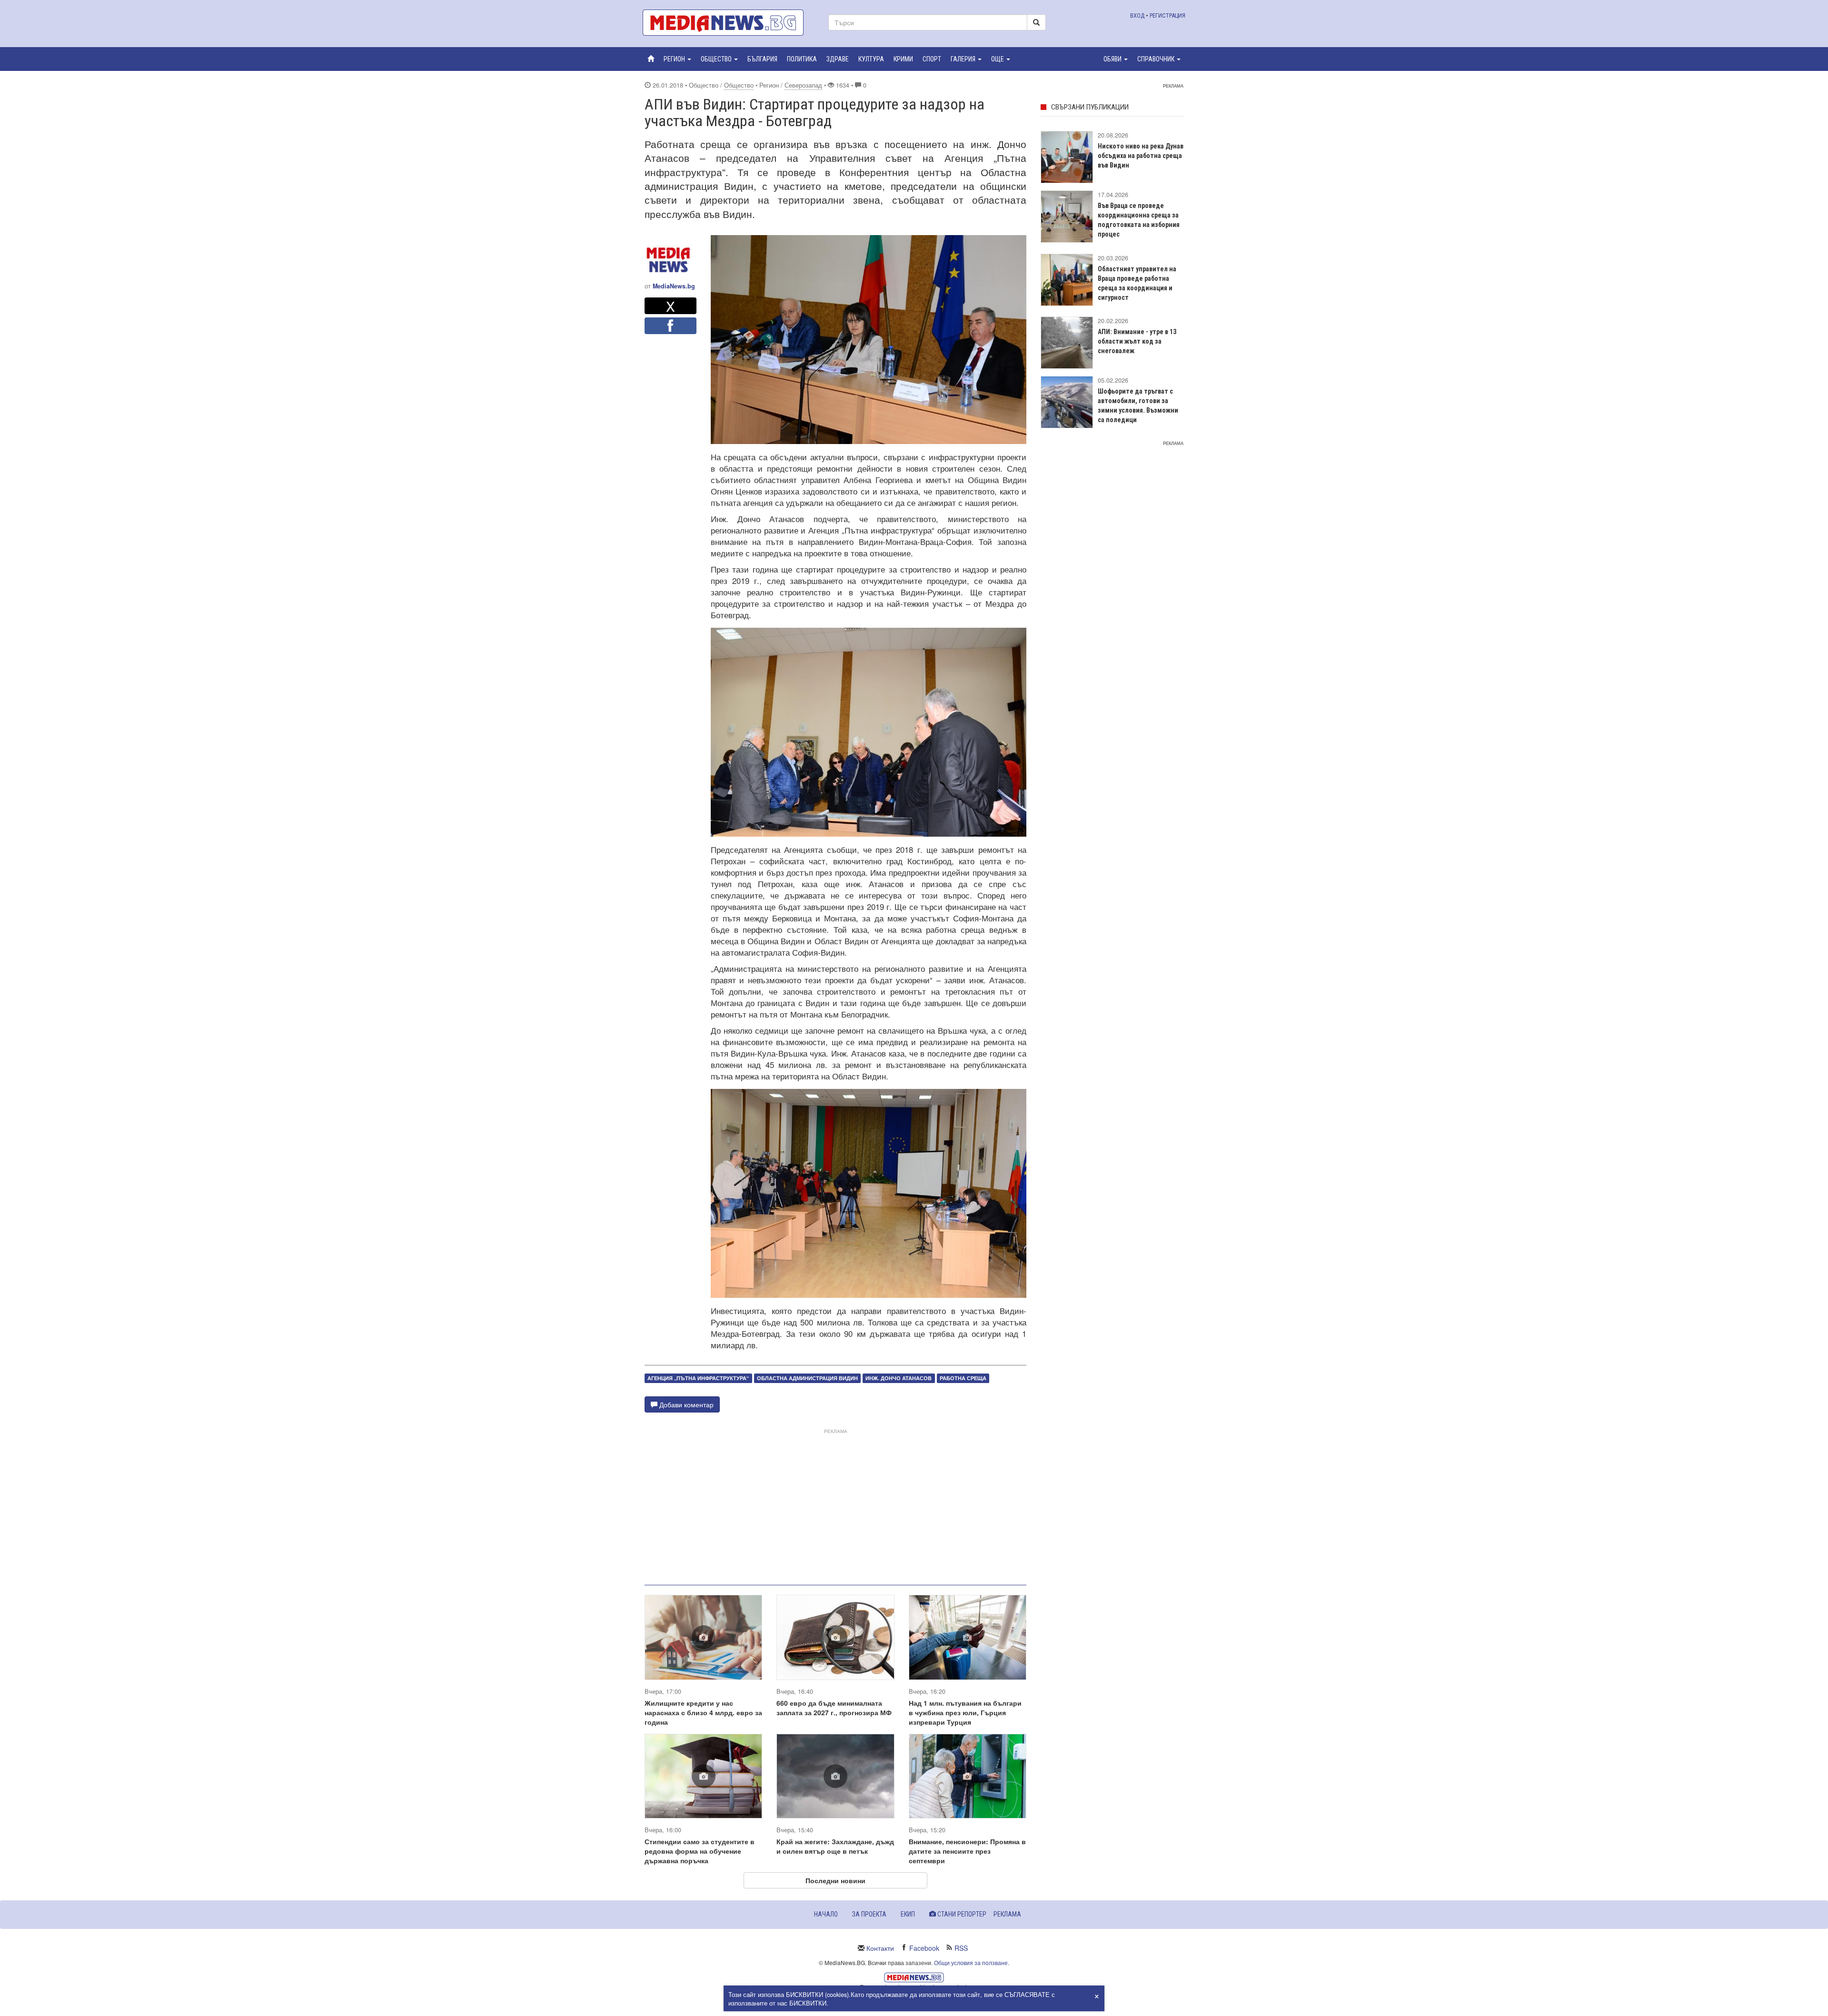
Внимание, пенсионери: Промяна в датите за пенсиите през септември (967, 1851)
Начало (826, 1914)
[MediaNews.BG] (728, 23)
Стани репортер (961, 1914)
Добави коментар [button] (685, 1404)
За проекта (869, 1914)
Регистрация (1167, 15)
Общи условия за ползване (971, 1962)
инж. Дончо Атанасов (899, 1378)
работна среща (963, 1378)
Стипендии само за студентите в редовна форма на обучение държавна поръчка (700, 1851)
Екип (908, 1914)
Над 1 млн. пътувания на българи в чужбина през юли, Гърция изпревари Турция (965, 1712)
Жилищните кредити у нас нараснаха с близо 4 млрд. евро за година (703, 1712)
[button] (677, 59)
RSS (961, 1948)
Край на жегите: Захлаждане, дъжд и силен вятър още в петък (835, 1846)
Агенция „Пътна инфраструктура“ (698, 1378)
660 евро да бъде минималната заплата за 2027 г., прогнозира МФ (834, 1708)
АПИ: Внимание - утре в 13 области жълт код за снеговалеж (1137, 341)
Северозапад (803, 85)
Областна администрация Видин (807, 1378)
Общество (739, 85)
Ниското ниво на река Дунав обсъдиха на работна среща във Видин (1141, 156)
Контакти (880, 1948)
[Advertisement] (835, 1503)
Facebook (924, 1948)
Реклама (1007, 1914)
